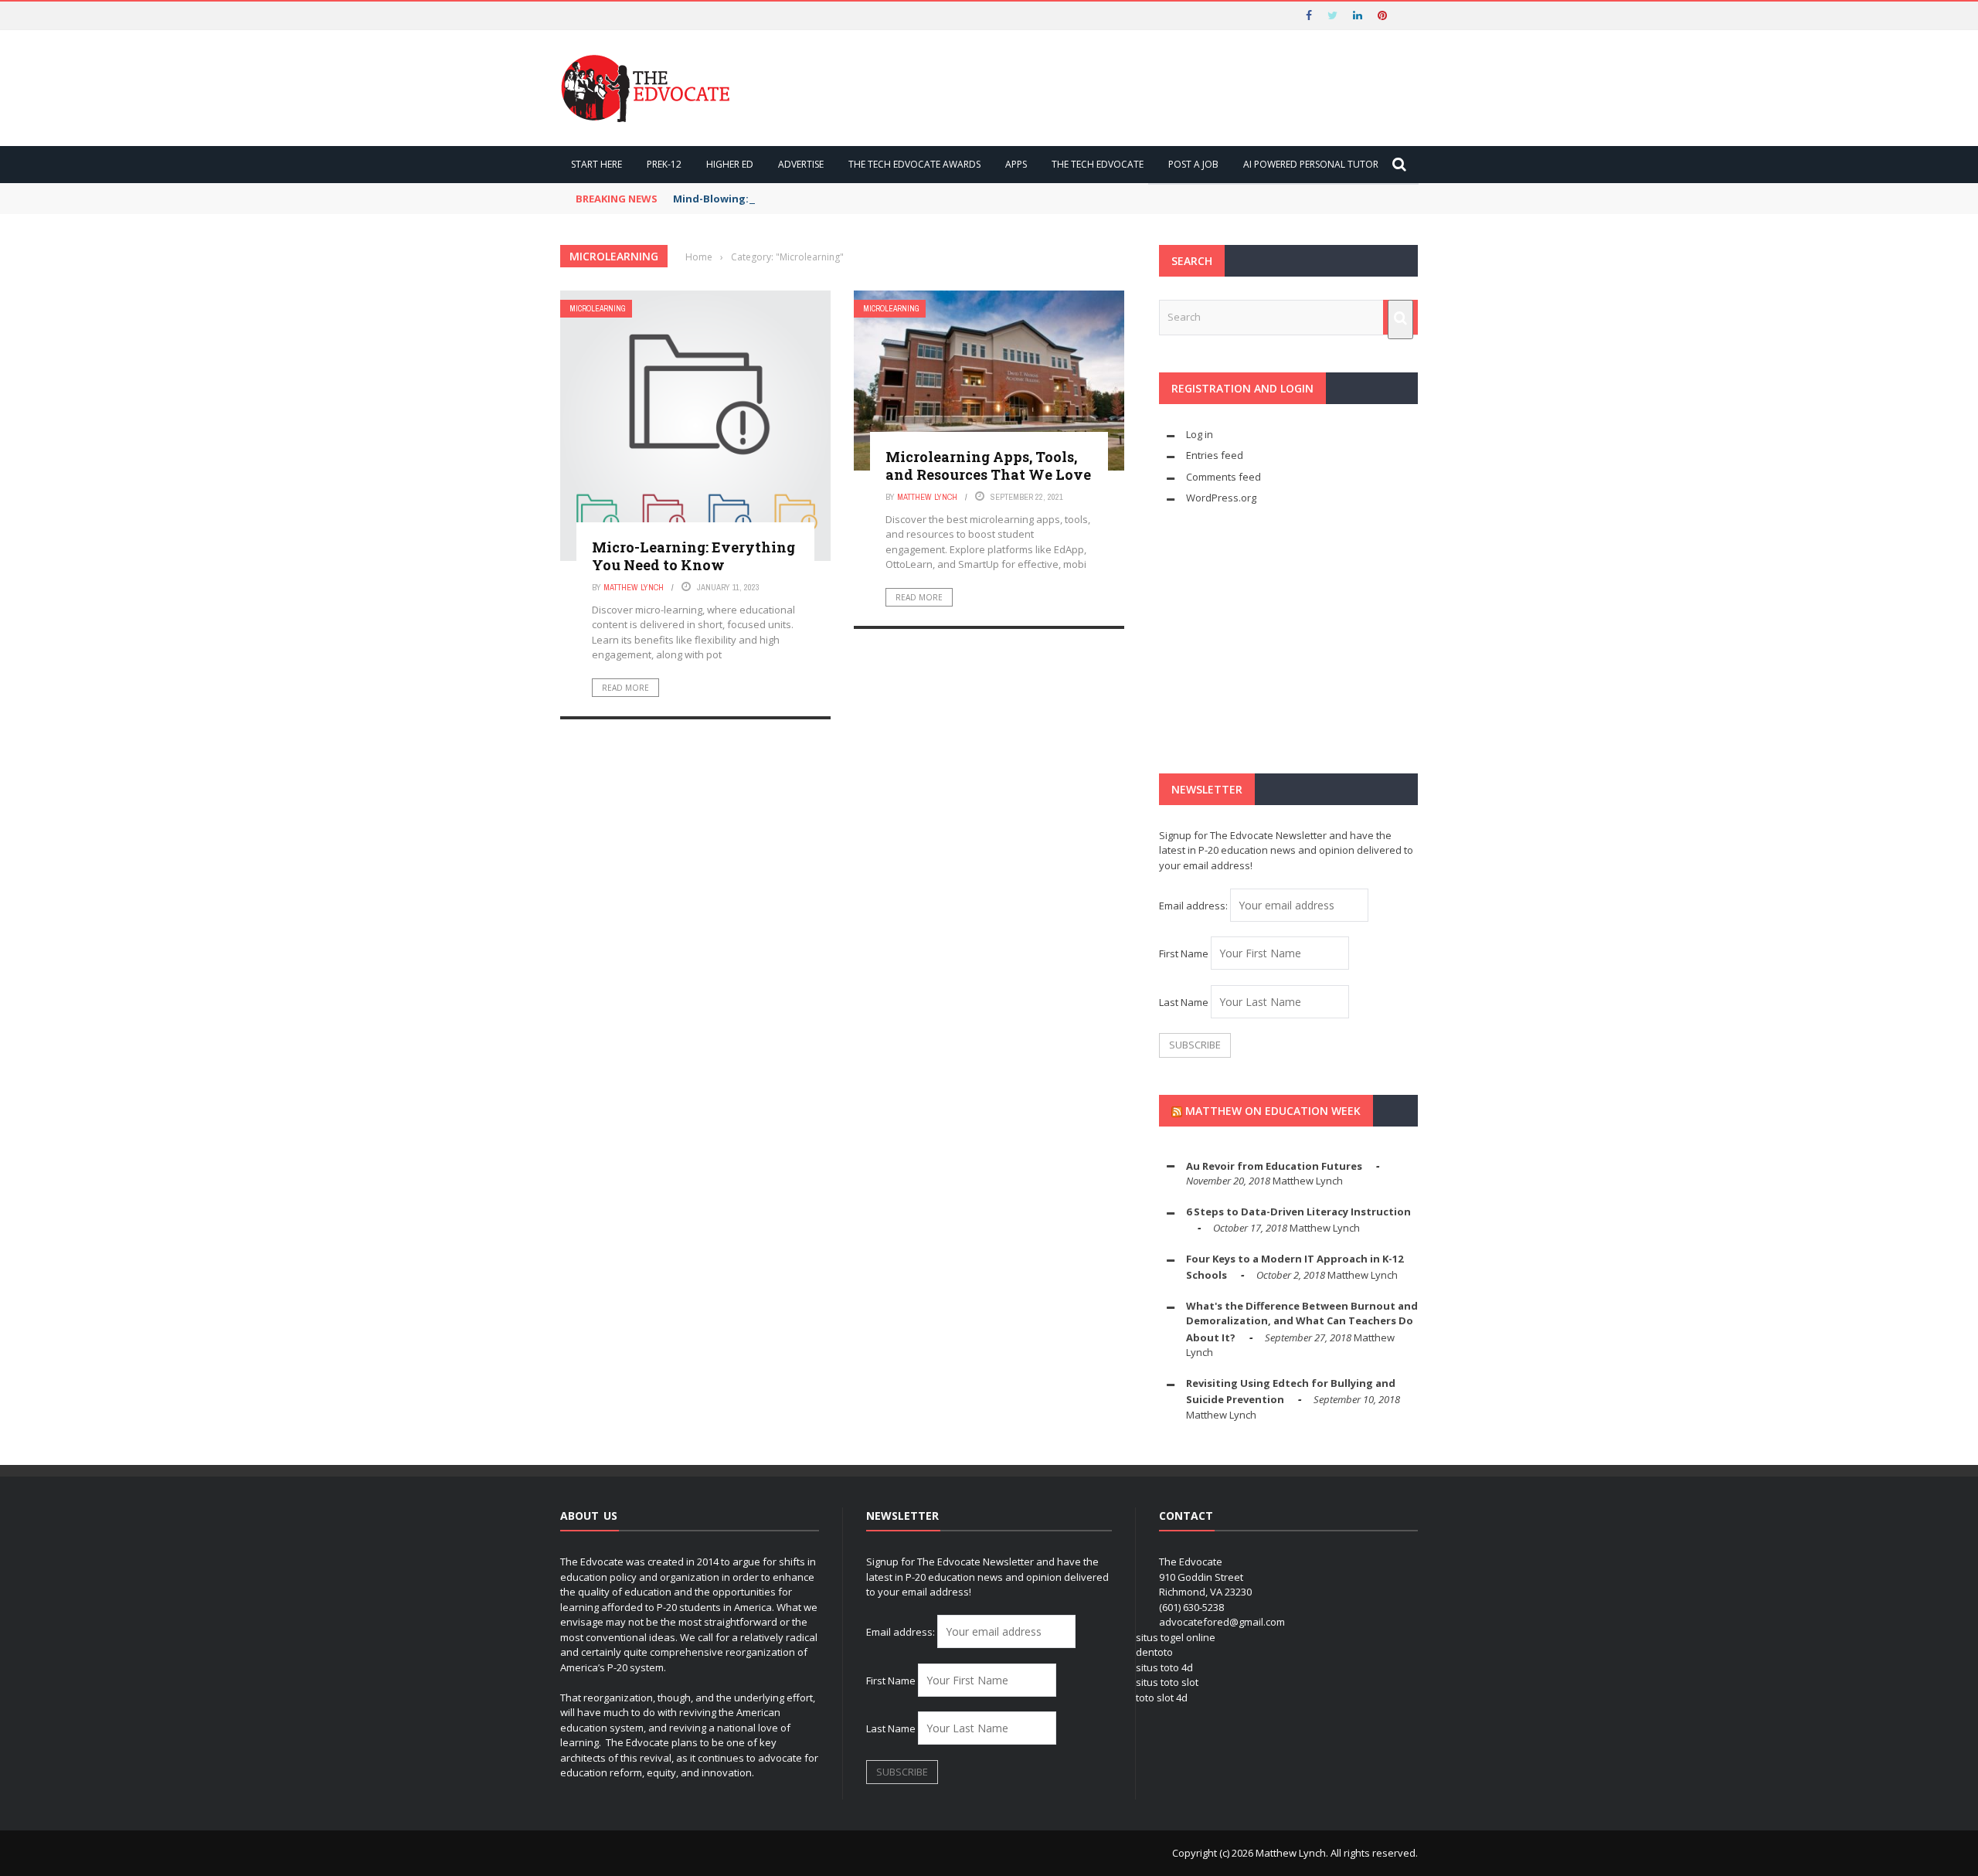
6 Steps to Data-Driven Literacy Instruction (1298, 1212)
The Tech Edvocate (1098, 164)
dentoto (1154, 1652)
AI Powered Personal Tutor (1311, 164)
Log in (1200, 434)
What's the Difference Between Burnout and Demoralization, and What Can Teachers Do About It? (1302, 1322)
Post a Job (1193, 164)
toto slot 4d (1162, 1698)
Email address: (1195, 906)
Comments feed (1224, 477)
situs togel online (1176, 1637)
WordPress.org (1221, 498)
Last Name (1184, 1002)
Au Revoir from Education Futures (1274, 1166)
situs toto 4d (1164, 1667)
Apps (1016, 164)
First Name (1184, 953)
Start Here (596, 164)
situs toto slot (1167, 1682)
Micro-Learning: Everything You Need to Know (693, 556)
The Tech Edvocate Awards (914, 164)
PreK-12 (664, 164)
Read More (625, 688)
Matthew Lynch (634, 587)
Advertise (801, 164)
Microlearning (598, 309)
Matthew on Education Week (1273, 1111)
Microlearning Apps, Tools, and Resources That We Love (988, 466)
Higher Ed (730, 164)
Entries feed (1215, 455)
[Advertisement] (1288, 640)
